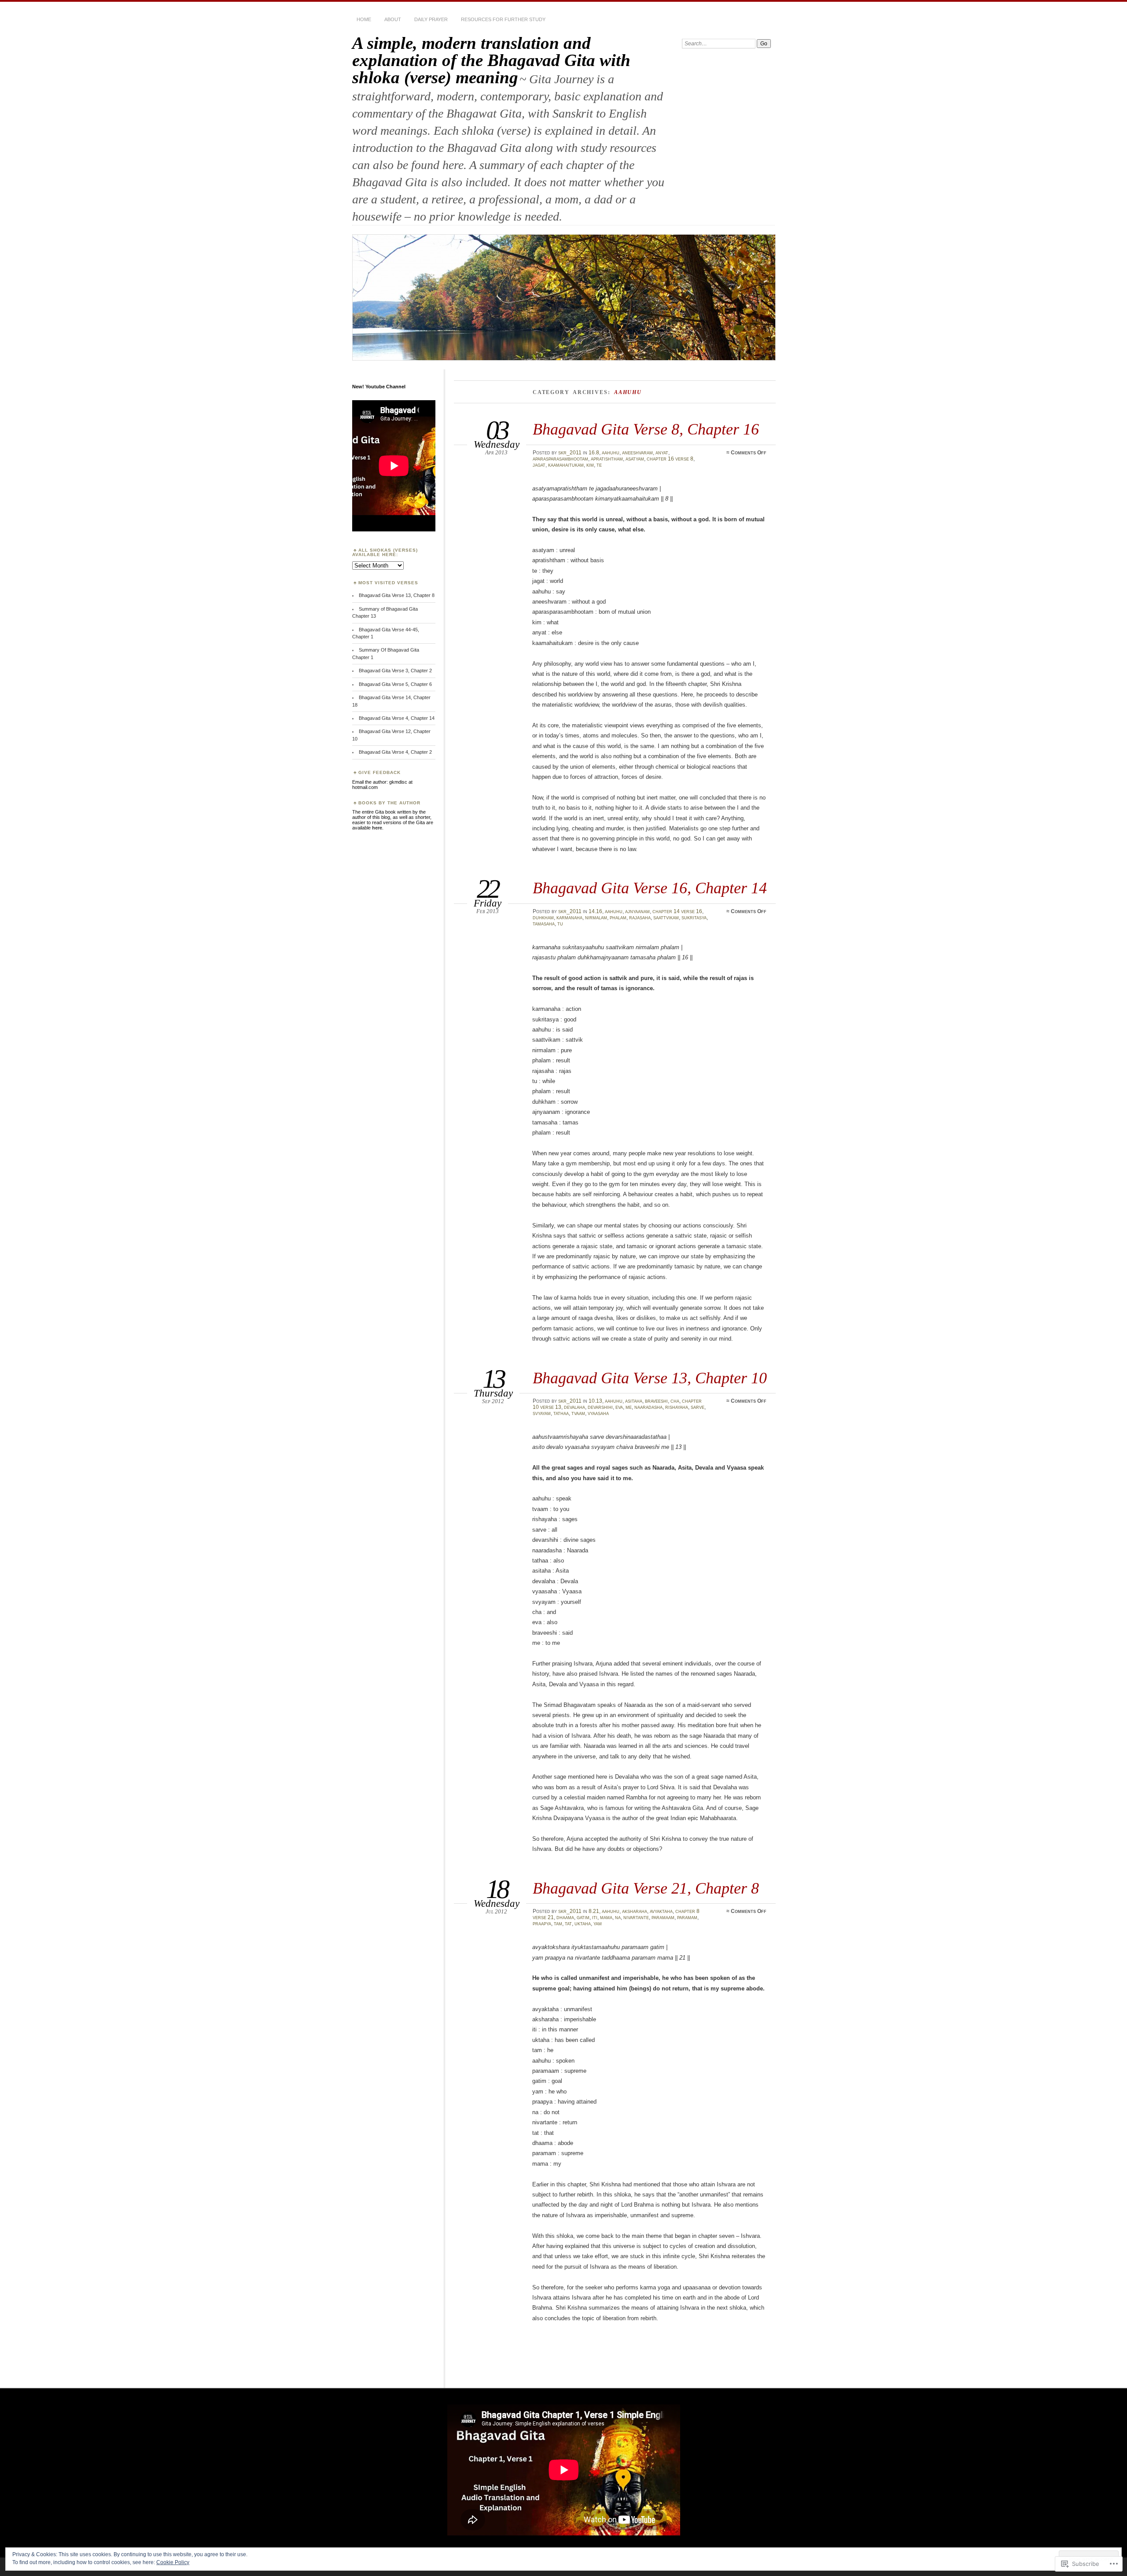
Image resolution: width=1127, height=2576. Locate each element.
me (629, 1407)
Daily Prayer (431, 19)
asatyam (635, 459)
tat (568, 1924)
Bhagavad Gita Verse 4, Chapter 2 (395, 752)
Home (364, 19)
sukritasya (694, 918)
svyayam (542, 1413)
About (393, 19)
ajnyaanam (637, 911)
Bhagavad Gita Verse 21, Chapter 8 (646, 1888)
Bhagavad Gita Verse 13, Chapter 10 (650, 1378)
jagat (539, 465)
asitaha (634, 1401)
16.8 (594, 453)
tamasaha (544, 924)
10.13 (595, 1401)
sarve (698, 1407)
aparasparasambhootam (560, 459)
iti (595, 1917)
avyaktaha (661, 1911)
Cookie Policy (173, 2562)
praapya (542, 1924)
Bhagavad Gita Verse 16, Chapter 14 (650, 888)
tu (560, 924)
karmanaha (569, 918)
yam (598, 1924)
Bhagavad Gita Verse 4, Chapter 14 (397, 718)
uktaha (583, 1924)
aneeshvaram (637, 453)
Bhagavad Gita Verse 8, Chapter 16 (646, 429)
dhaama (565, 1917)
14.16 (595, 911)
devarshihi (600, 1407)
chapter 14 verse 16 (677, 911)
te (599, 465)
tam (558, 1924)
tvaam (578, 1413)
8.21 (594, 1911)
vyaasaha (598, 1413)
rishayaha (677, 1407)
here (377, 828)
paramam (687, 1917)
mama (606, 1917)
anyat (662, 453)
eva (619, 1407)
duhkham (543, 918)
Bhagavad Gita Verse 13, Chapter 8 (397, 595)
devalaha (575, 1407)
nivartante (636, 1917)
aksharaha (635, 1911)
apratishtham (607, 459)
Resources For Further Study (503, 19)
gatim (583, 1917)
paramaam (663, 1917)
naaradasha (648, 1407)
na (618, 1917)
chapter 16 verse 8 (670, 459)
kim (590, 465)
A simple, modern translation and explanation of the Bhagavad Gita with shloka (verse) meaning (491, 60)
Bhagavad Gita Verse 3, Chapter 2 (395, 671)
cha (675, 1401)
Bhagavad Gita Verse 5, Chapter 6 (395, 684)
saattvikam (666, 918)
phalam (618, 918)
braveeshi (656, 1401)
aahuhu (611, 453)
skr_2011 (570, 453)
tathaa (561, 1413)
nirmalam (596, 918)
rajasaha (640, 918)
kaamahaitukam (566, 465)
